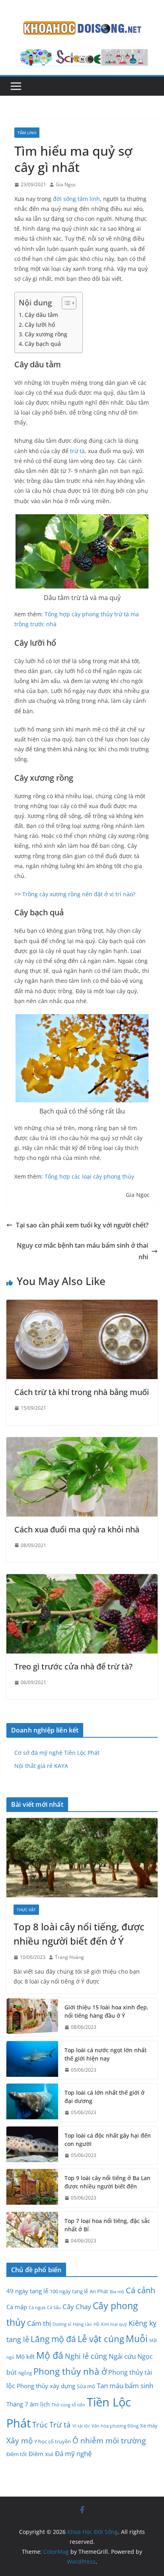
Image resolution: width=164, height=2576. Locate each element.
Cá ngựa (37, 2308)
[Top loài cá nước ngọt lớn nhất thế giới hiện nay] (32, 2060)
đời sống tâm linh (76, 199)
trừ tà (77, 451)
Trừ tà (60, 2425)
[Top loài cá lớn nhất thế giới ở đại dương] (32, 2103)
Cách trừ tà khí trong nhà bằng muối (82, 1392)
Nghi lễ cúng (86, 2356)
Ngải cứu (122, 2356)
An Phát (99, 2291)
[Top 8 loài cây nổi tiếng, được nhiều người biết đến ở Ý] (82, 1858)
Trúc (40, 2425)
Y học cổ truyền (53, 2441)
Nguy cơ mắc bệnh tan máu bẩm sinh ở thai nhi (82, 1251)
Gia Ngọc (66, 184)
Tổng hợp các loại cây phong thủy (89, 1176)
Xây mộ (20, 2441)
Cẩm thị (39, 2323)
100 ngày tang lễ (69, 2291)
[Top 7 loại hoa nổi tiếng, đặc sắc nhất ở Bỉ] (32, 2231)
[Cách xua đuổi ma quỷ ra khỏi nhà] (82, 1443)
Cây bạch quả (43, 344)
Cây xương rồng (46, 334)
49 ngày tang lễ (27, 2291)
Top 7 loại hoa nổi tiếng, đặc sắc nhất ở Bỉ (107, 2225)
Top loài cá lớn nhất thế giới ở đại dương (104, 2097)
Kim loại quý (114, 2324)
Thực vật (26, 1910)
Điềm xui (41, 2454)
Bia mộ (117, 2292)
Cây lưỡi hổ (40, 325)
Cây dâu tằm (41, 315)
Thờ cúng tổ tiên (68, 2405)
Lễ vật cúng (101, 2339)
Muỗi (137, 2339)
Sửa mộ (86, 2386)
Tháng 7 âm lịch (28, 2404)
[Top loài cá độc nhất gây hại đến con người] (32, 2146)
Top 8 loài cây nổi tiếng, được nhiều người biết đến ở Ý (79, 1934)
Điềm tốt (17, 2454)
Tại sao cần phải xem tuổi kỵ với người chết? (82, 1225)
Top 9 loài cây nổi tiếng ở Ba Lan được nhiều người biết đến (107, 2182)
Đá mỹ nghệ (73, 2453)
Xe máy (149, 2425)
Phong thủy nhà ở (70, 2371)
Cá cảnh (141, 2290)
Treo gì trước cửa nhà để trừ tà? (73, 1666)
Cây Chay (77, 2306)
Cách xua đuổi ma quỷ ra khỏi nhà (77, 1529)
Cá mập (17, 2307)
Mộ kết (25, 2356)
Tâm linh (27, 133)
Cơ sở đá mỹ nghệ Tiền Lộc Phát (57, 1753)
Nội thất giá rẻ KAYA (41, 1766)
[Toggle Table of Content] (65, 303)
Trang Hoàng (69, 1957)
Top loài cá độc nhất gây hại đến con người (108, 2140)
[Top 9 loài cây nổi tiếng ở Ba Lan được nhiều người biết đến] (32, 2188)
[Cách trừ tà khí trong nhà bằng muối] (82, 1305)
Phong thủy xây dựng (46, 2386)
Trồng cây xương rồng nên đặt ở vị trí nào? (79, 894)
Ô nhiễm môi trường (109, 2441)
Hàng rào (82, 2324)
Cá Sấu (54, 2308)
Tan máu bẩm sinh (125, 2385)
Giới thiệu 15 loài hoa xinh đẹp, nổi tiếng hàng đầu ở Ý (106, 2011)
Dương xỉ (62, 2324)
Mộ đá (50, 2355)
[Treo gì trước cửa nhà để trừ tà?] (82, 1580)
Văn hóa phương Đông (115, 2426)
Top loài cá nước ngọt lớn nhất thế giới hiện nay (105, 2054)
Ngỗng (25, 2373)
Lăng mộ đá (53, 2339)
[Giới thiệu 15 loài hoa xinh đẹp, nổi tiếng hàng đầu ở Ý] (32, 2017)
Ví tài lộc (81, 2426)
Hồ (97, 2324)
